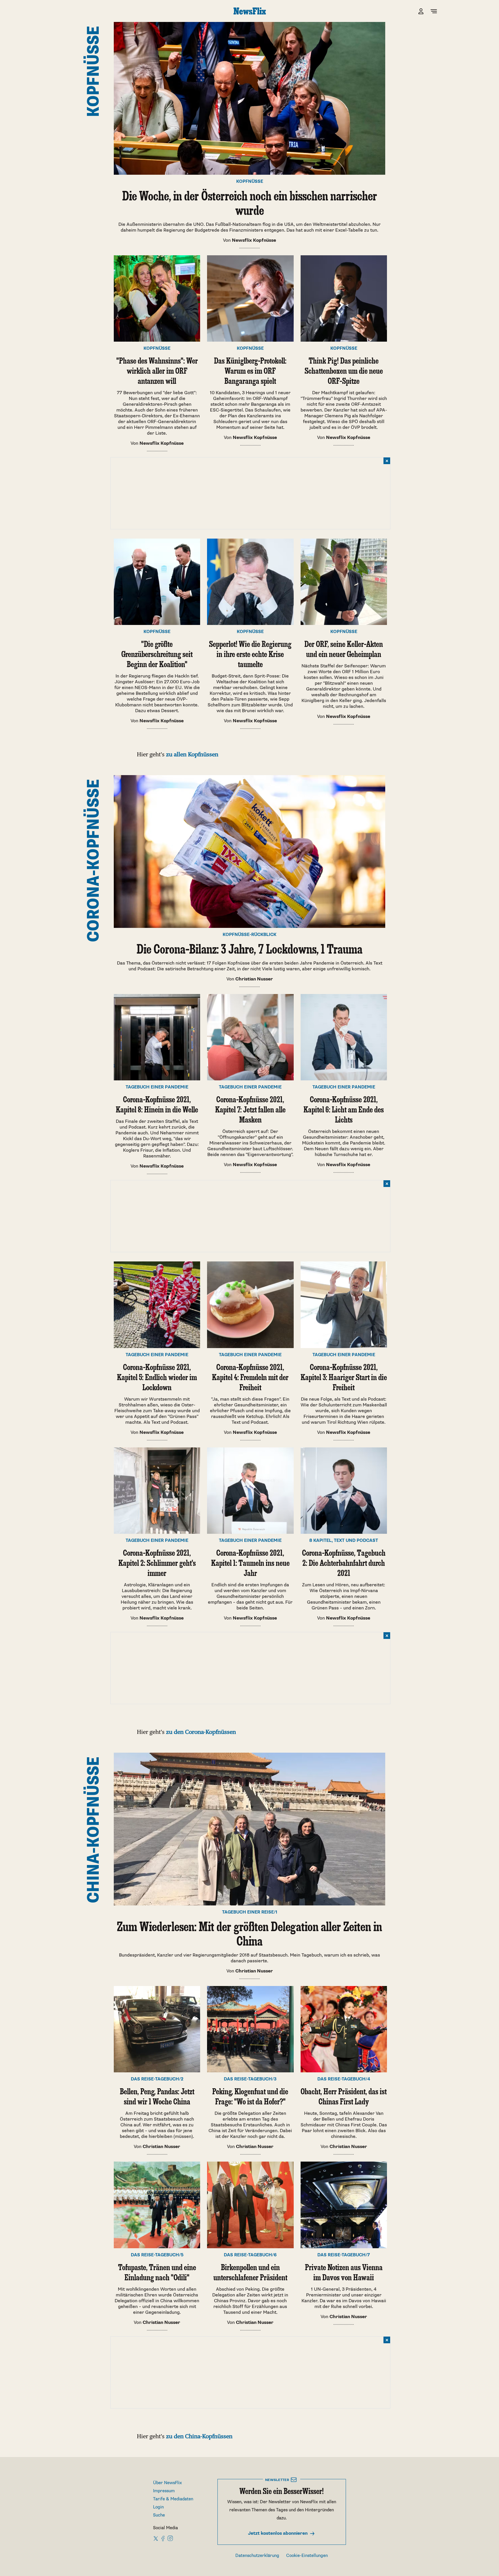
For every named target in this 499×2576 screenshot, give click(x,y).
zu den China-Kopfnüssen (199, 2436)
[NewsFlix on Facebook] (163, 2538)
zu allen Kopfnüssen (192, 754)
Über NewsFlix (167, 2483)
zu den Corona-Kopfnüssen (201, 1732)
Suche (159, 2515)
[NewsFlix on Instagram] (170, 2538)
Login (158, 2507)
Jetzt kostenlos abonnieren (278, 2533)
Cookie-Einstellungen (307, 2556)
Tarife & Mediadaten (173, 2499)
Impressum (164, 2491)
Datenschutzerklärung (257, 2556)
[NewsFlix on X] (156, 2538)
